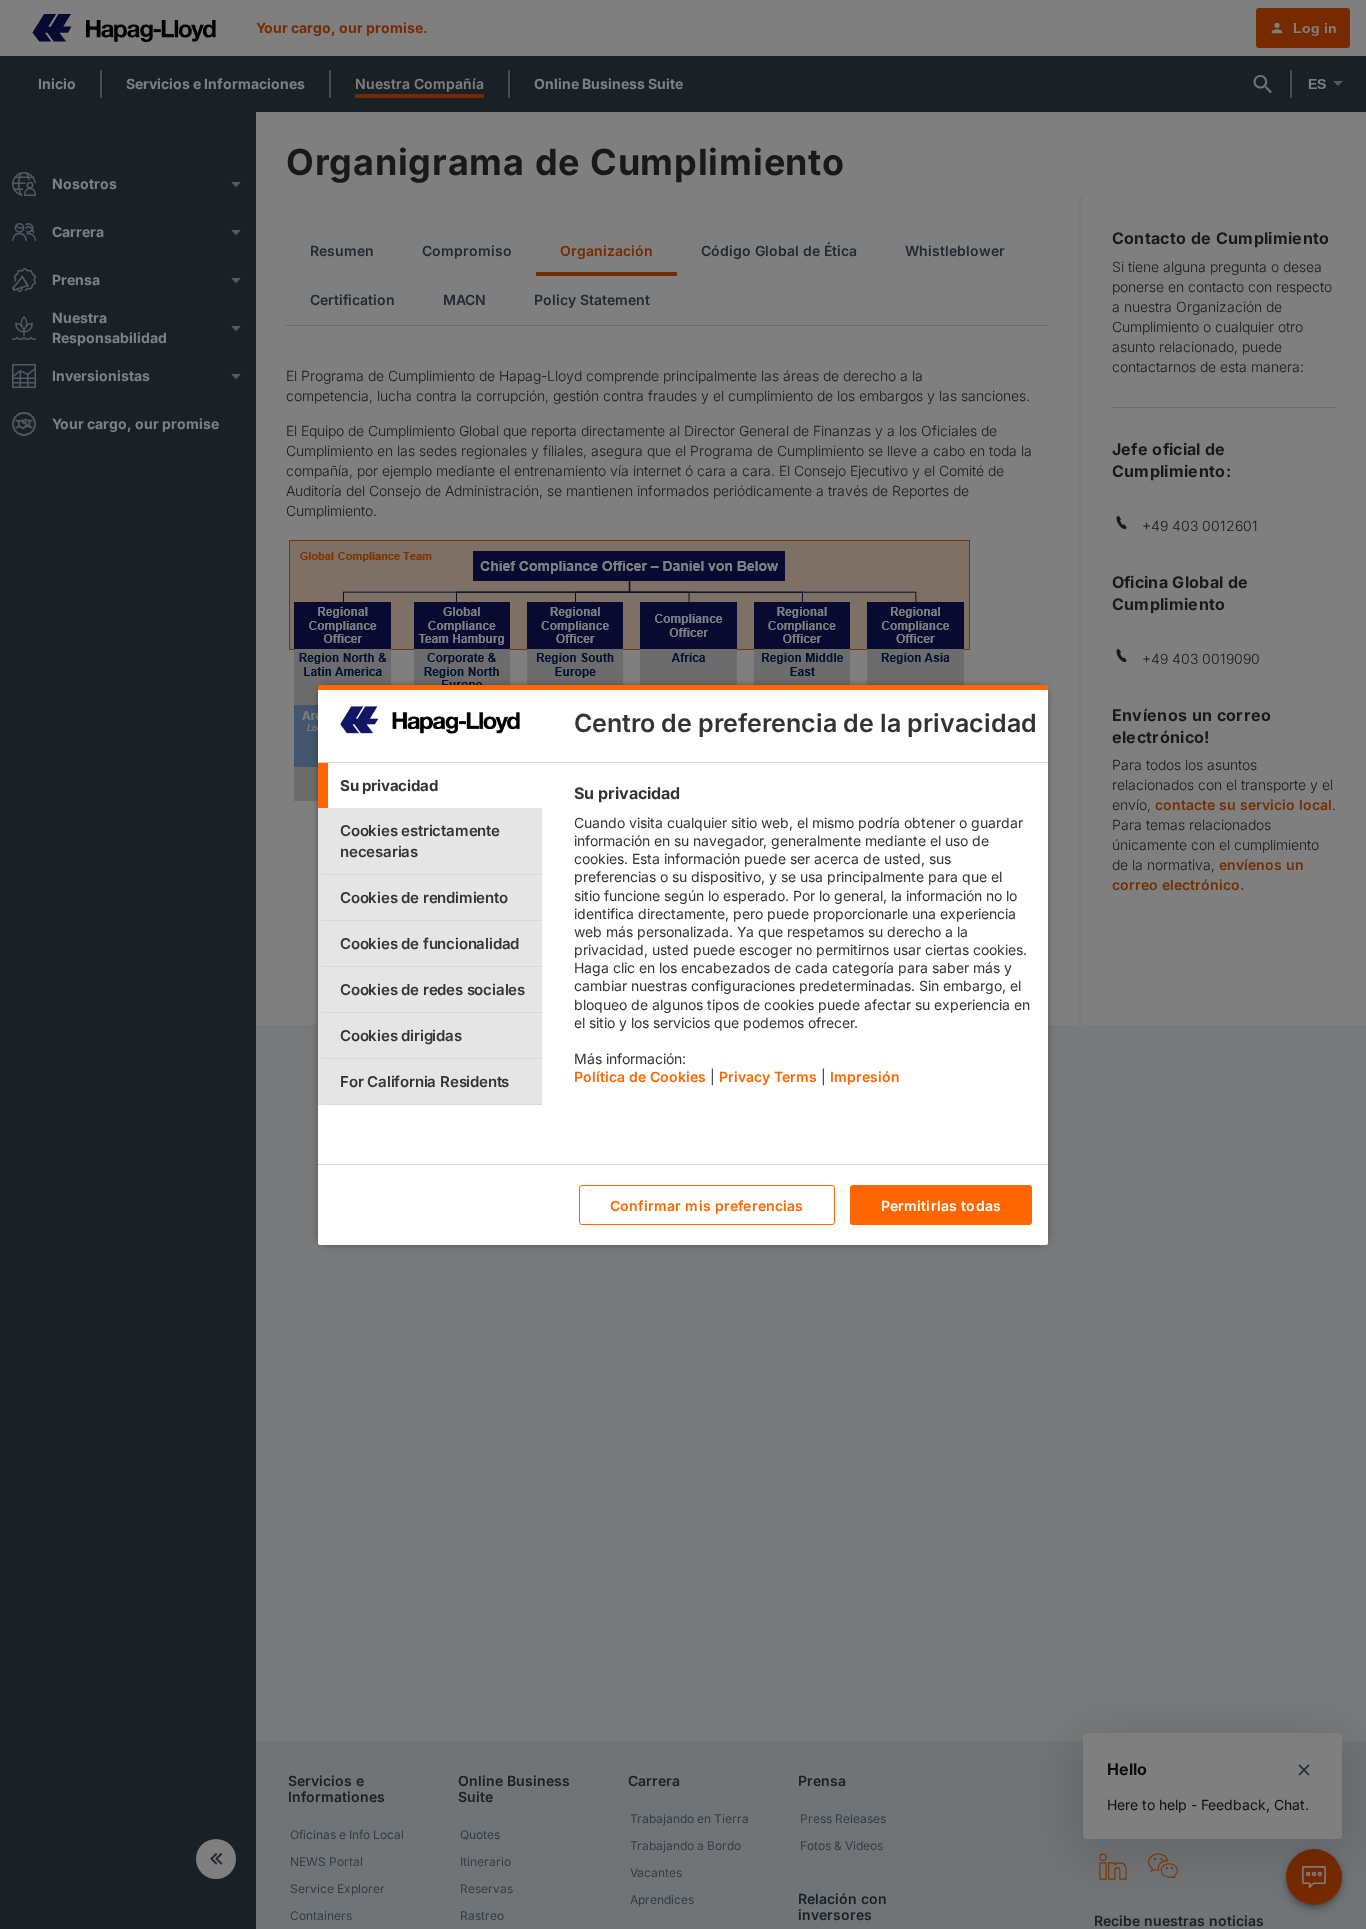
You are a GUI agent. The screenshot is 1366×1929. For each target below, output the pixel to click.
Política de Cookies (640, 1076)
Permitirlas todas (941, 1204)
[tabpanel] (802, 940)
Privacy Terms (768, 1076)
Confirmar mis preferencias (707, 1204)
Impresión (865, 1076)
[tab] (430, 785)
